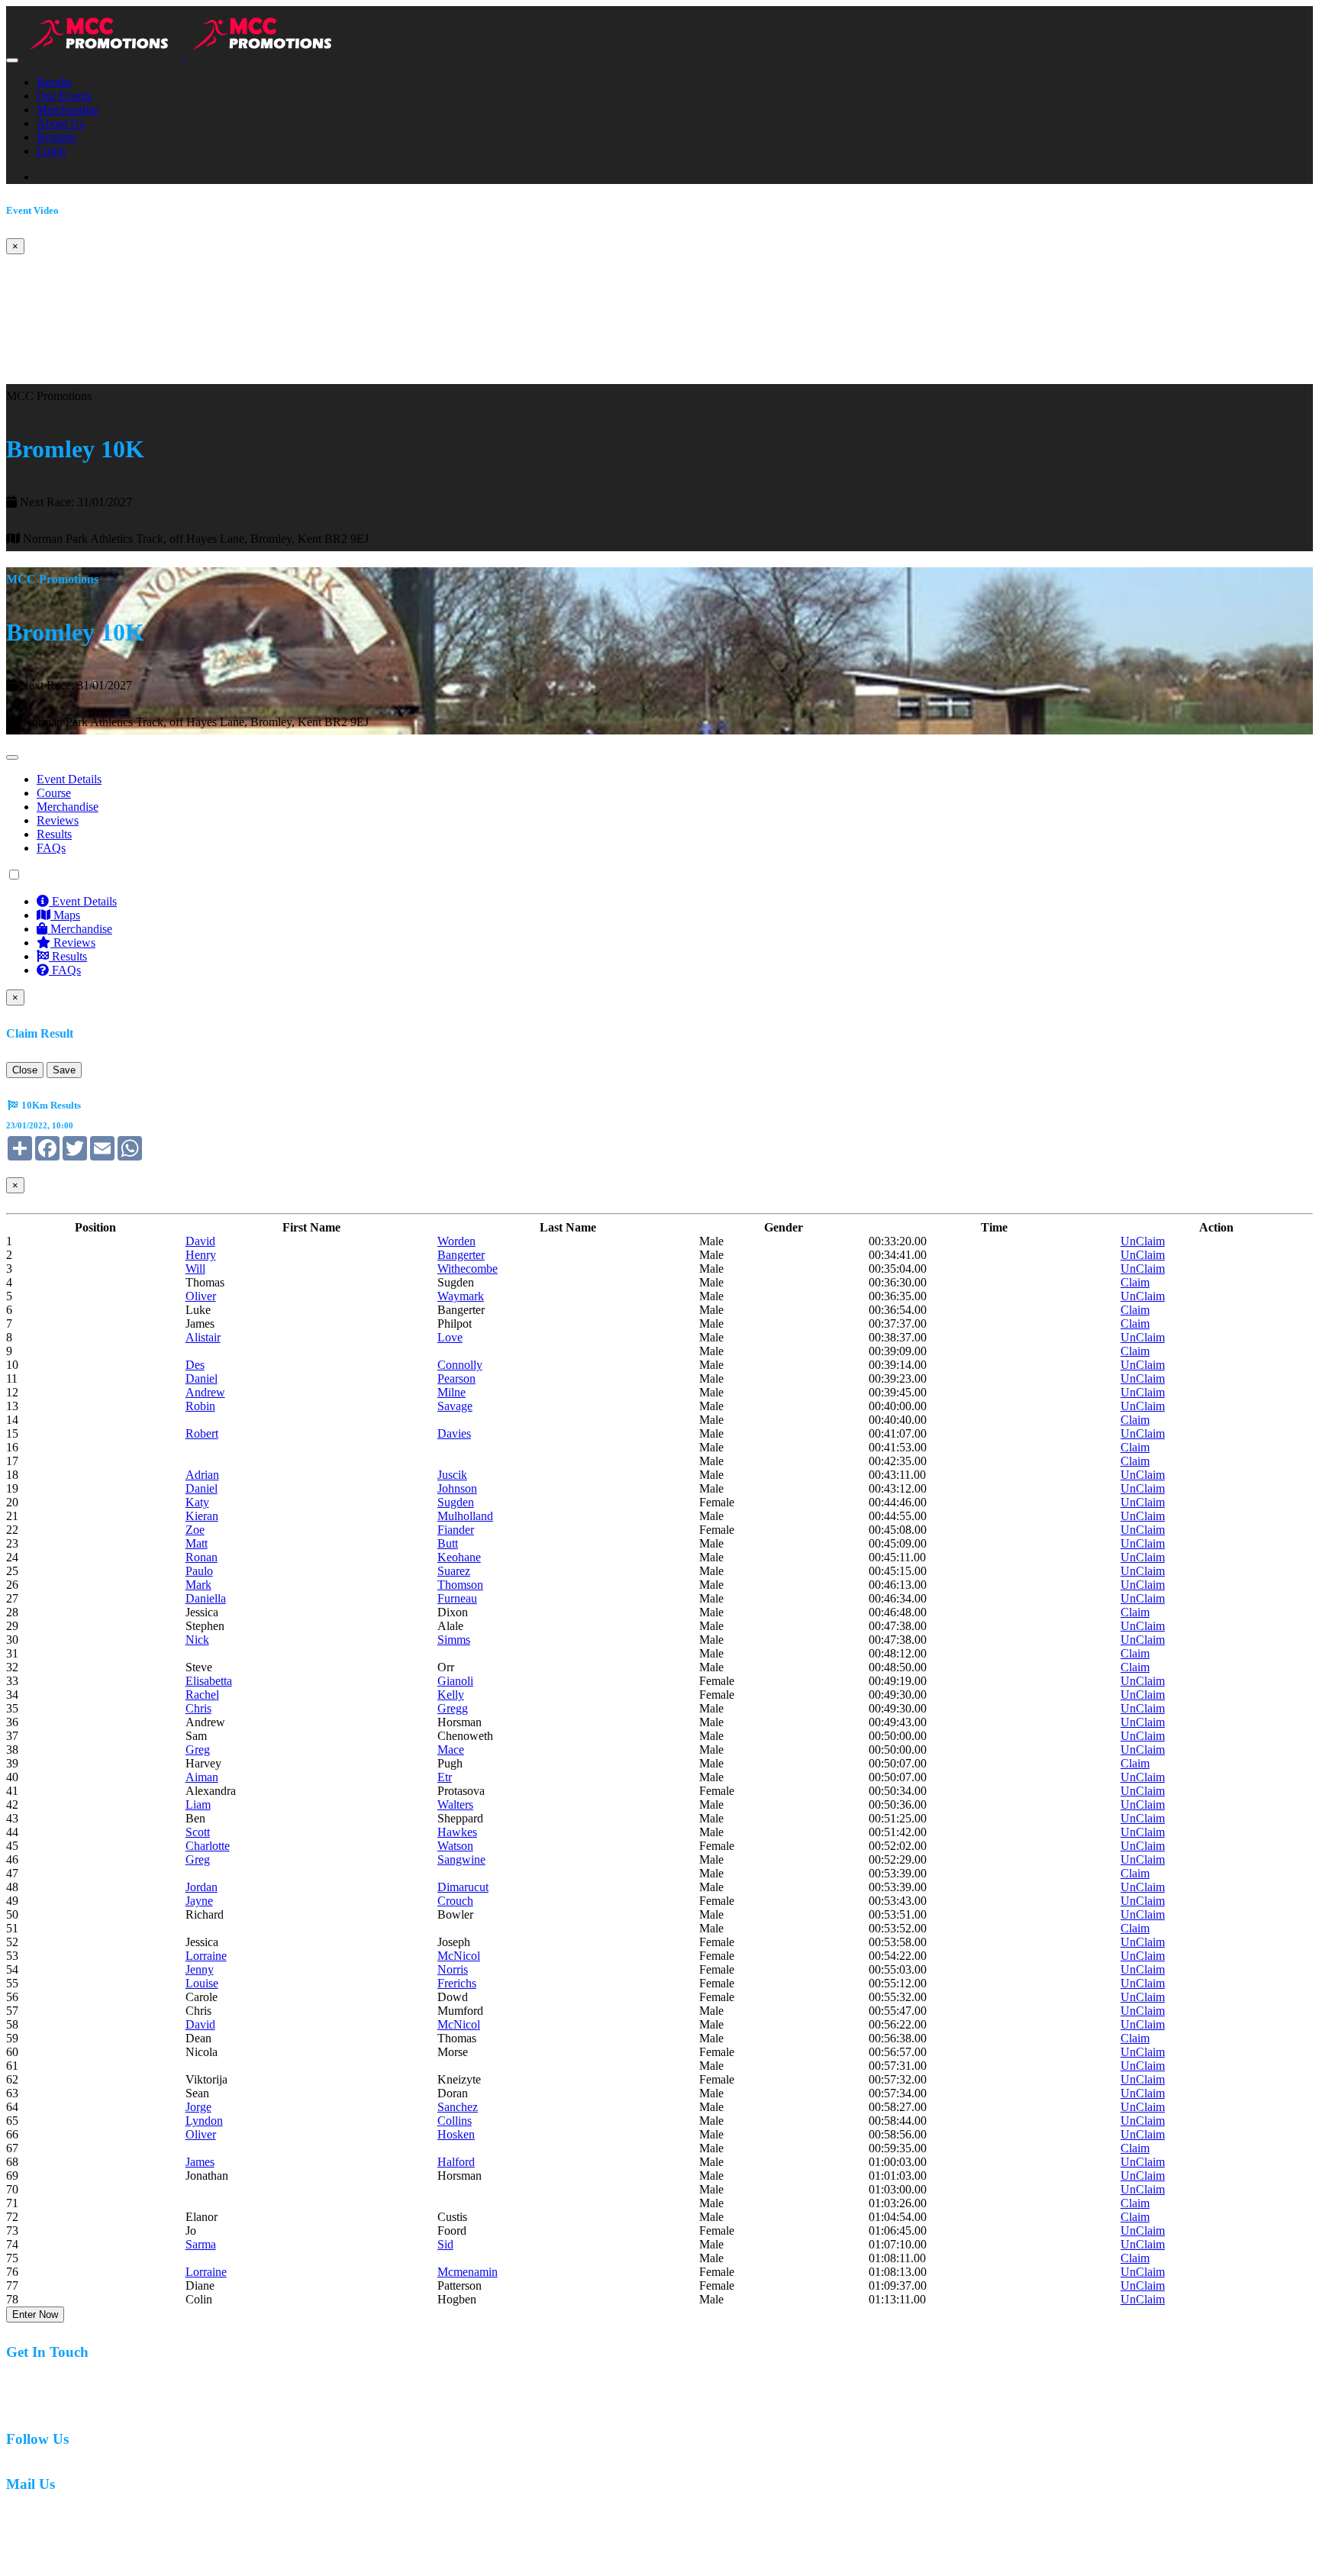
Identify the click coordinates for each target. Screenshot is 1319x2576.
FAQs (51, 848)
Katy (197, 1502)
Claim (1135, 1282)
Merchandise (68, 110)
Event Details (69, 779)
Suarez (454, 1571)
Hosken (456, 2134)
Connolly (460, 1365)
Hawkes (457, 1832)
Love (450, 1337)
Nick (197, 1640)
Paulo (199, 1571)
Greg (198, 1750)
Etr (445, 1777)
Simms (454, 1640)
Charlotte (208, 1846)
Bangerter (461, 1255)
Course (54, 793)
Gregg (453, 1708)
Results (54, 82)
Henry (201, 1255)
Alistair (203, 1337)
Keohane (459, 1557)
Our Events (64, 96)
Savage (455, 1406)
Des (195, 1365)
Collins (455, 2121)
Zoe (195, 1530)
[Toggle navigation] (12, 60)
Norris (453, 1969)
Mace (451, 1750)
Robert (202, 1433)
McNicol (459, 1956)
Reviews (58, 820)
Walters (455, 1804)
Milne (451, 1392)
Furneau (457, 1598)
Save (64, 1070)
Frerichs (457, 1983)
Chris (198, 1708)
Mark (198, 1585)
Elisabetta (209, 1681)
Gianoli (455, 1681)
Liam (198, 1804)
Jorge (198, 2107)
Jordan (202, 1887)
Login (51, 151)
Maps (65, 915)
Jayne (199, 1901)
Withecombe (468, 1269)
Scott (198, 1832)
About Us (60, 123)
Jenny (200, 1969)
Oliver (201, 1296)
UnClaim (1143, 1241)
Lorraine (206, 1956)
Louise (202, 1983)
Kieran (202, 1516)
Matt (197, 1543)
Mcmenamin (468, 2272)
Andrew (205, 1392)
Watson (455, 1846)
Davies (454, 1433)
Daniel (202, 1378)
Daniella (206, 1598)
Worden (456, 1241)
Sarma (201, 2244)
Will (195, 1269)
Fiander (456, 1530)
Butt (448, 1543)
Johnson (457, 1488)
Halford (456, 2162)
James (200, 2162)
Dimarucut (463, 1887)
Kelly (451, 1695)
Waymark (461, 1296)
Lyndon (204, 2121)
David (200, 1241)
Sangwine (461, 1859)
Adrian (202, 1475)
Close (25, 1070)
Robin (200, 1406)
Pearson (456, 1378)
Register (56, 137)
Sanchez (458, 2107)
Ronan (202, 1557)
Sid (445, 2244)
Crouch (455, 1901)
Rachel (202, 1695)
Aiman (202, 1777)
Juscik (452, 1475)
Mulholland (465, 1516)
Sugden (456, 1502)
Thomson (460, 1585)
